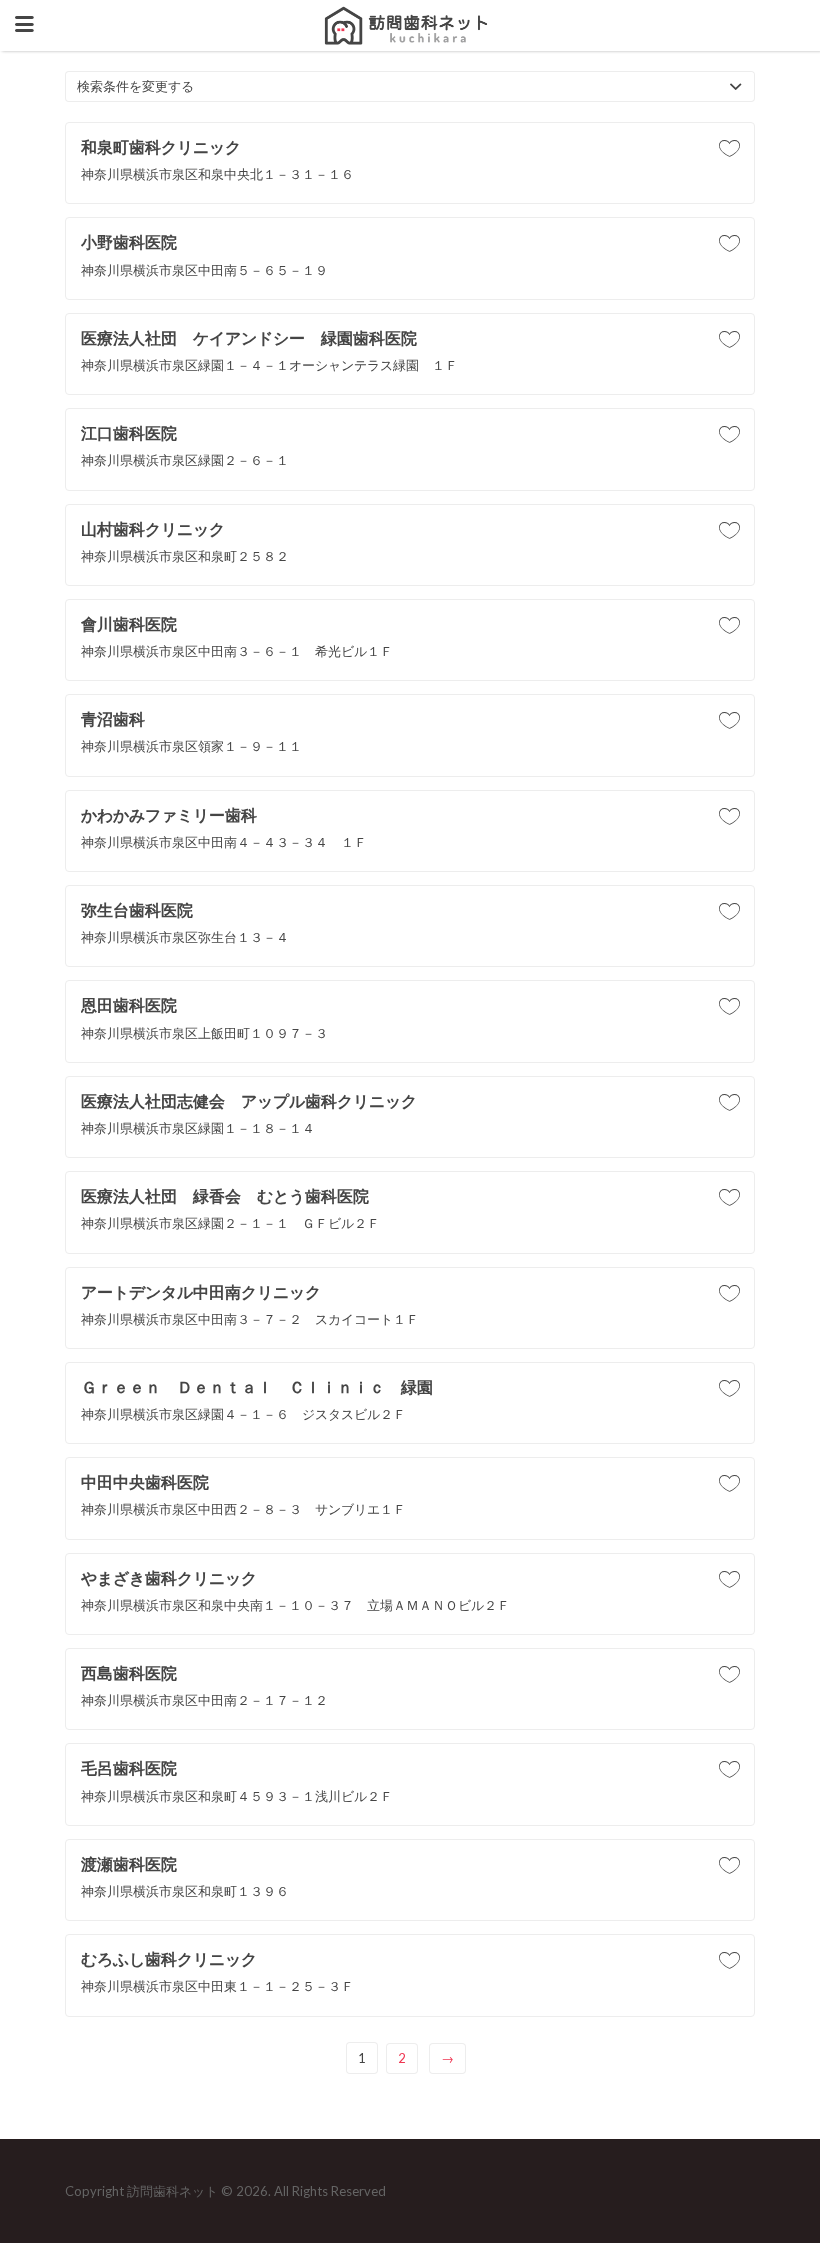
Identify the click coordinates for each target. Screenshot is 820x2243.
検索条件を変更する (135, 86)
